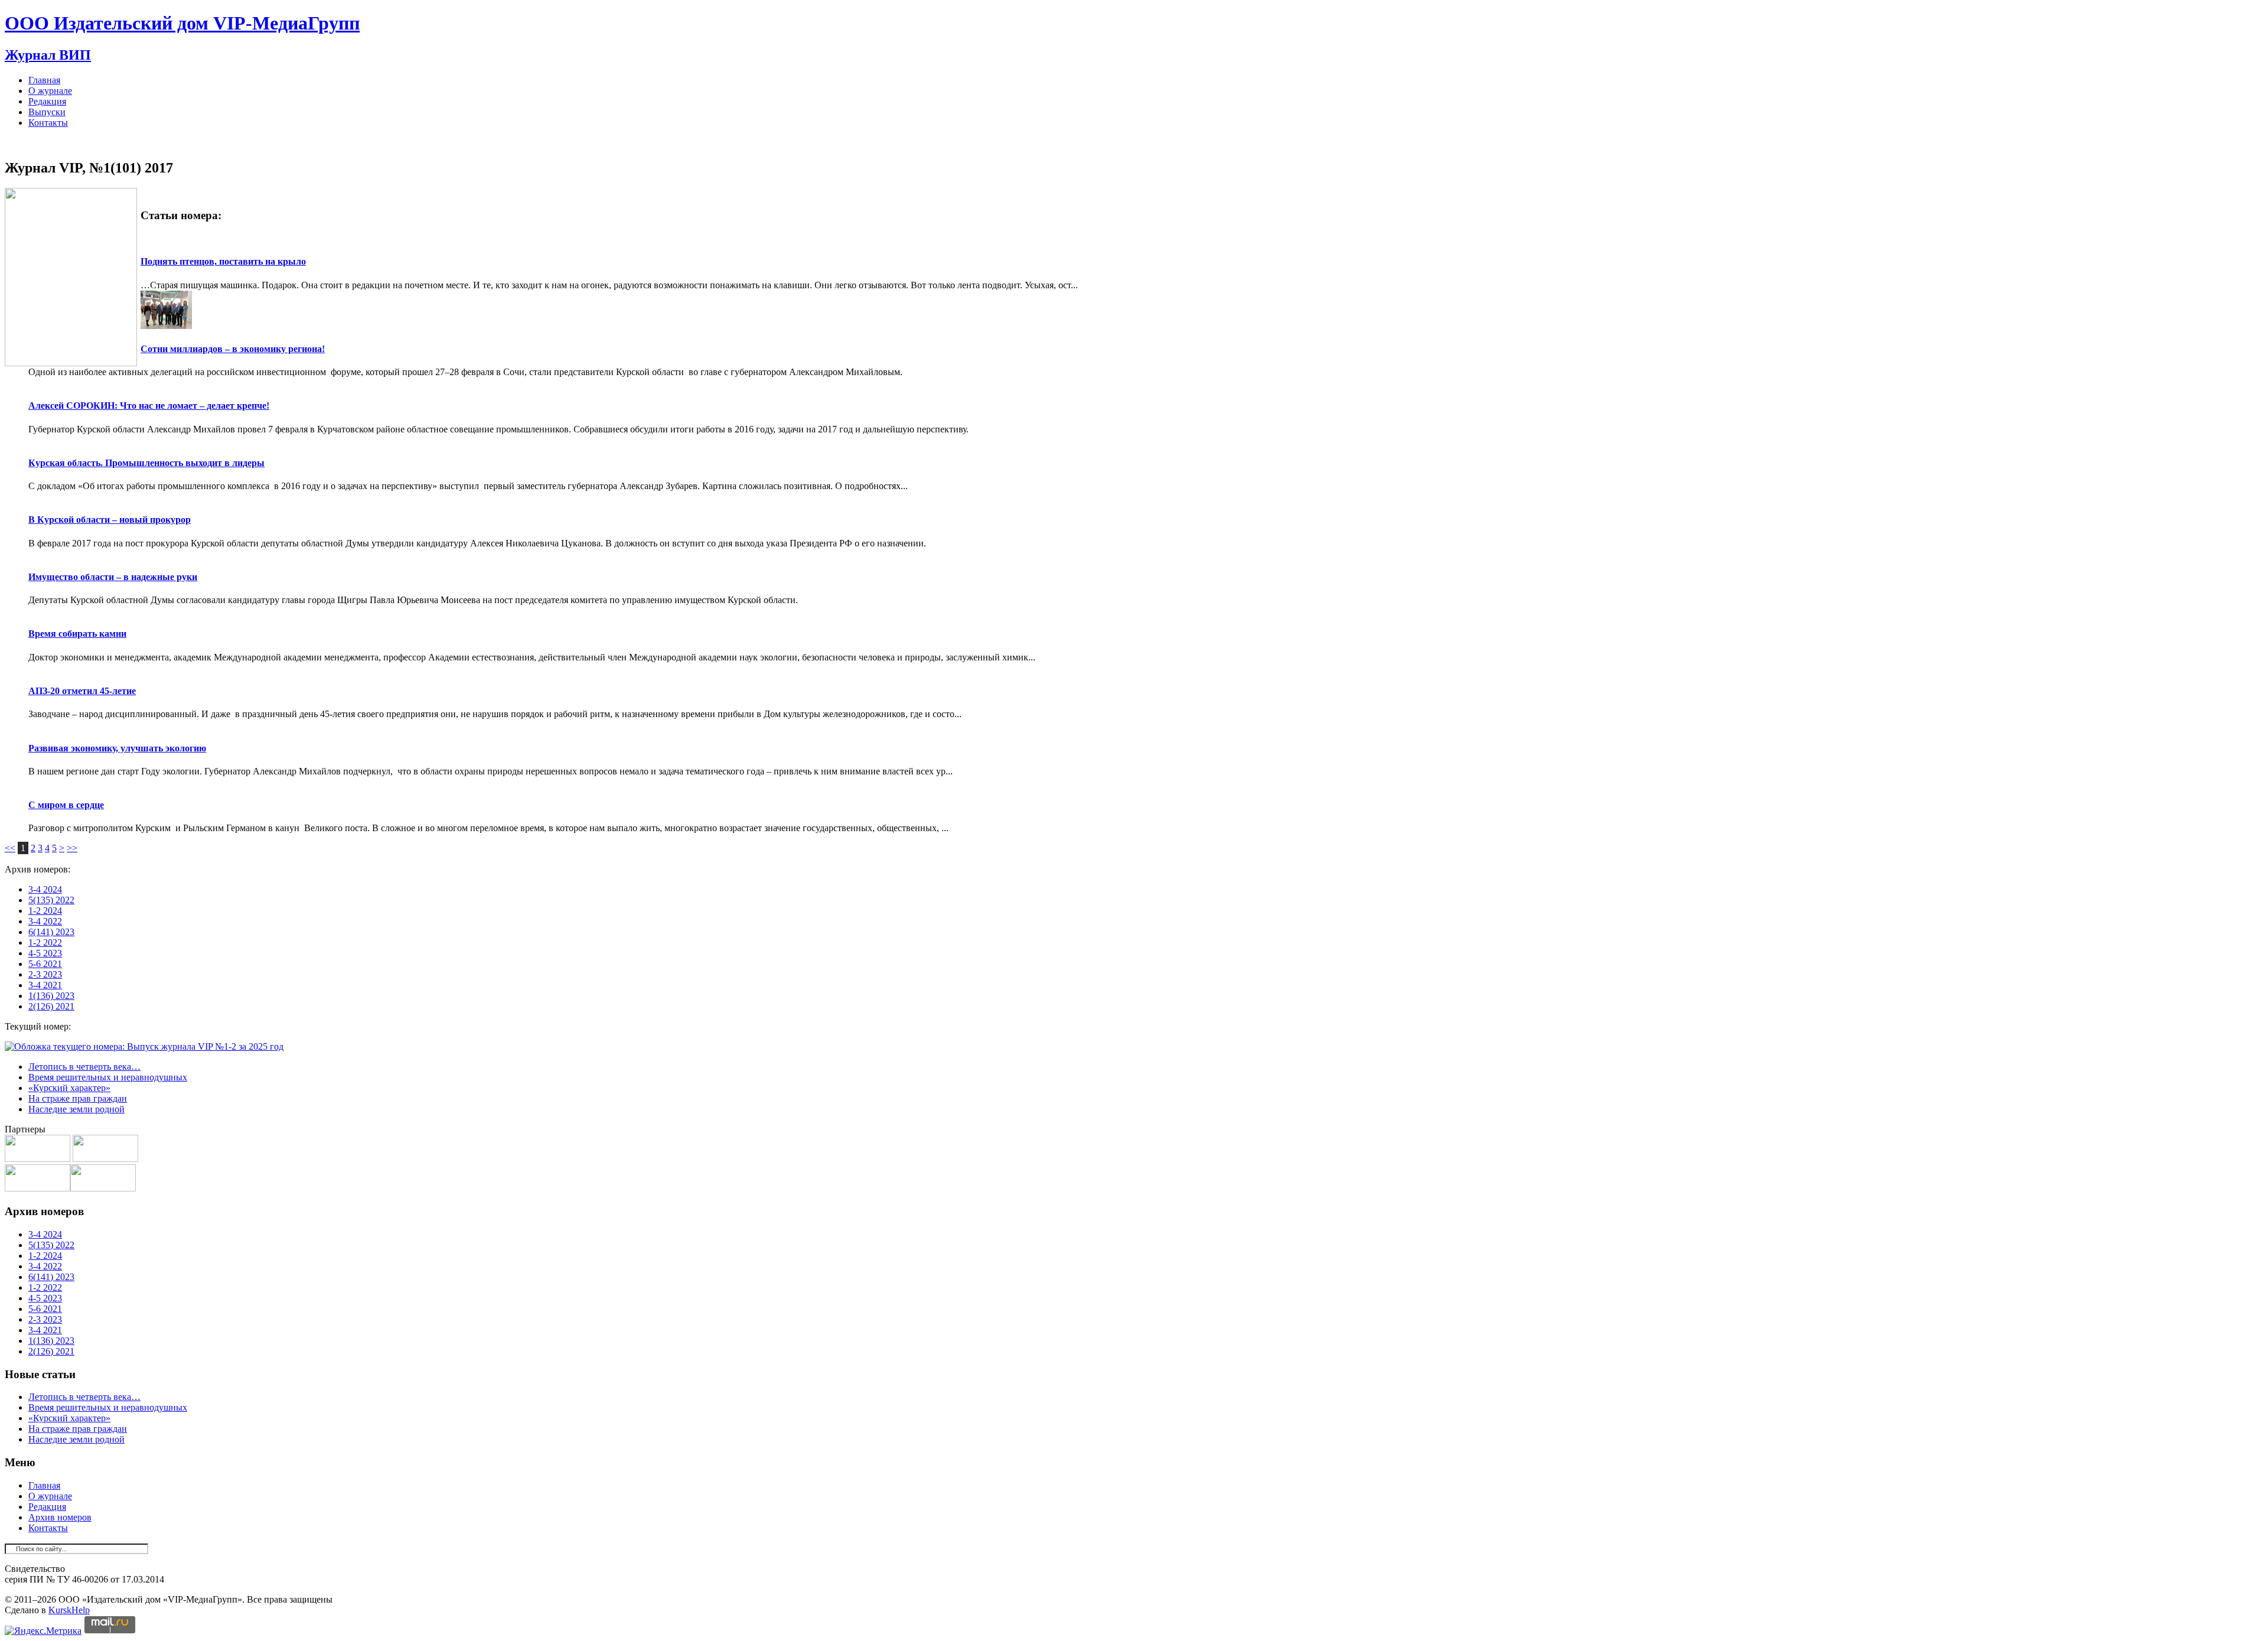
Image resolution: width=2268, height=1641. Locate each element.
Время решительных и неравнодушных (108, 1077)
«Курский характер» (69, 1088)
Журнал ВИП (48, 55)
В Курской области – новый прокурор (110, 520)
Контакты (48, 123)
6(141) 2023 (51, 932)
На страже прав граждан (78, 1098)
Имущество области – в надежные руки (113, 577)
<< (10, 848)
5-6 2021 (45, 964)
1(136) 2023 (51, 996)
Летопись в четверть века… (84, 1067)
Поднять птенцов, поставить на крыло (223, 261)
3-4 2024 (45, 889)
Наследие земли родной (76, 1109)
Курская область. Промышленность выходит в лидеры (146, 463)
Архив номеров (60, 1517)
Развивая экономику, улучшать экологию (117, 748)
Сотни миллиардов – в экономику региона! (233, 349)
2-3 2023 (45, 974)
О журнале (50, 91)
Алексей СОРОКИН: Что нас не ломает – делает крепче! (149, 406)
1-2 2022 (45, 942)
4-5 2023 (45, 953)
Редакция (47, 101)
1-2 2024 (45, 911)
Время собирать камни (77, 634)
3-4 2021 (45, 985)
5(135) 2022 (51, 900)
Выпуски (47, 112)
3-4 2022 (45, 921)
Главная (44, 80)
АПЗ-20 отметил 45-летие (82, 691)
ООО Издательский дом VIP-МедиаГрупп (182, 23)
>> (72, 848)
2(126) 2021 (51, 1006)
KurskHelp (69, 1610)
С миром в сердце (66, 805)
